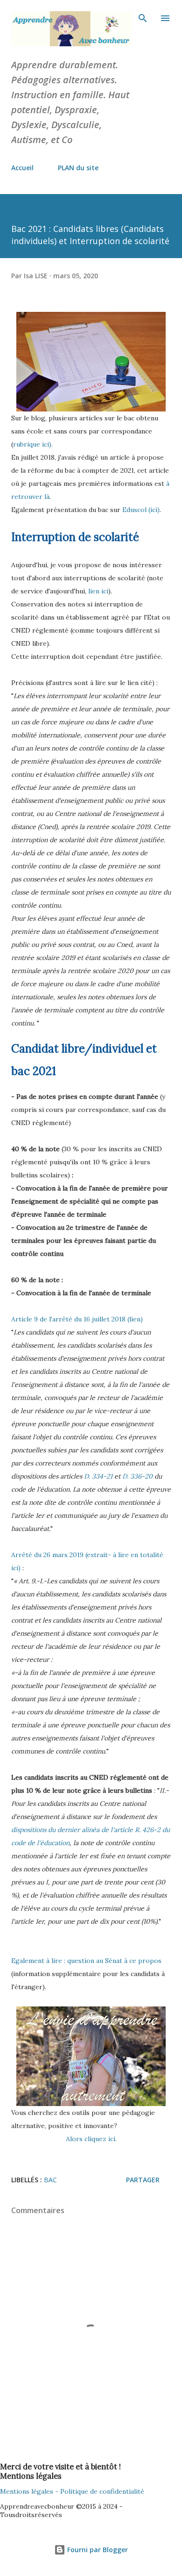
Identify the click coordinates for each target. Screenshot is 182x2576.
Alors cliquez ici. (91, 2139)
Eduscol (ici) (141, 510)
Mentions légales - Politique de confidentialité (72, 2491)
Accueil (22, 168)
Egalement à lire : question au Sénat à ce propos (86, 1961)
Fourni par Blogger (97, 2550)
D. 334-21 (98, 1476)
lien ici (98, 591)
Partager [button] (143, 2180)
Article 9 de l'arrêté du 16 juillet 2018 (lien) (77, 1319)
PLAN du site (78, 168)
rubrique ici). (34, 444)
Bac (50, 2180)
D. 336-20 (137, 1476)
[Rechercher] (143, 17)
